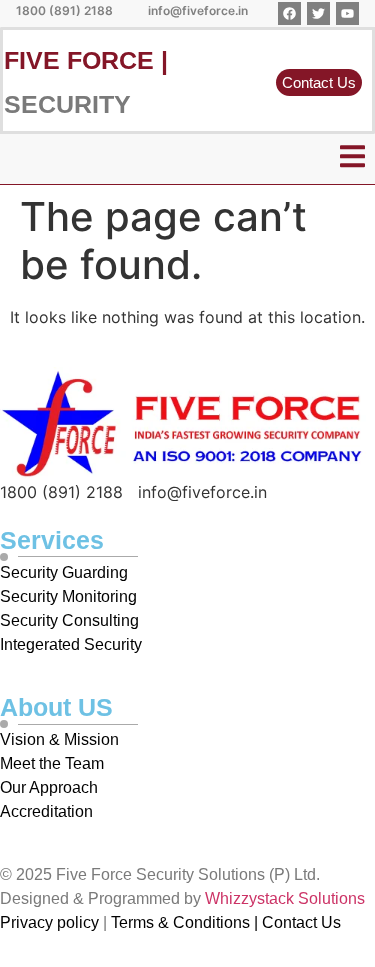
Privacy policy (49, 922)
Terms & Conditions (180, 922)
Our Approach (49, 787)
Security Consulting (69, 620)
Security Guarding (64, 572)
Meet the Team (54, 763)
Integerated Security (71, 644)
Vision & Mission (59, 739)
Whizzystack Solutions (285, 898)
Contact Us (301, 922)
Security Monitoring (68, 596)
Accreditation (48, 811)
